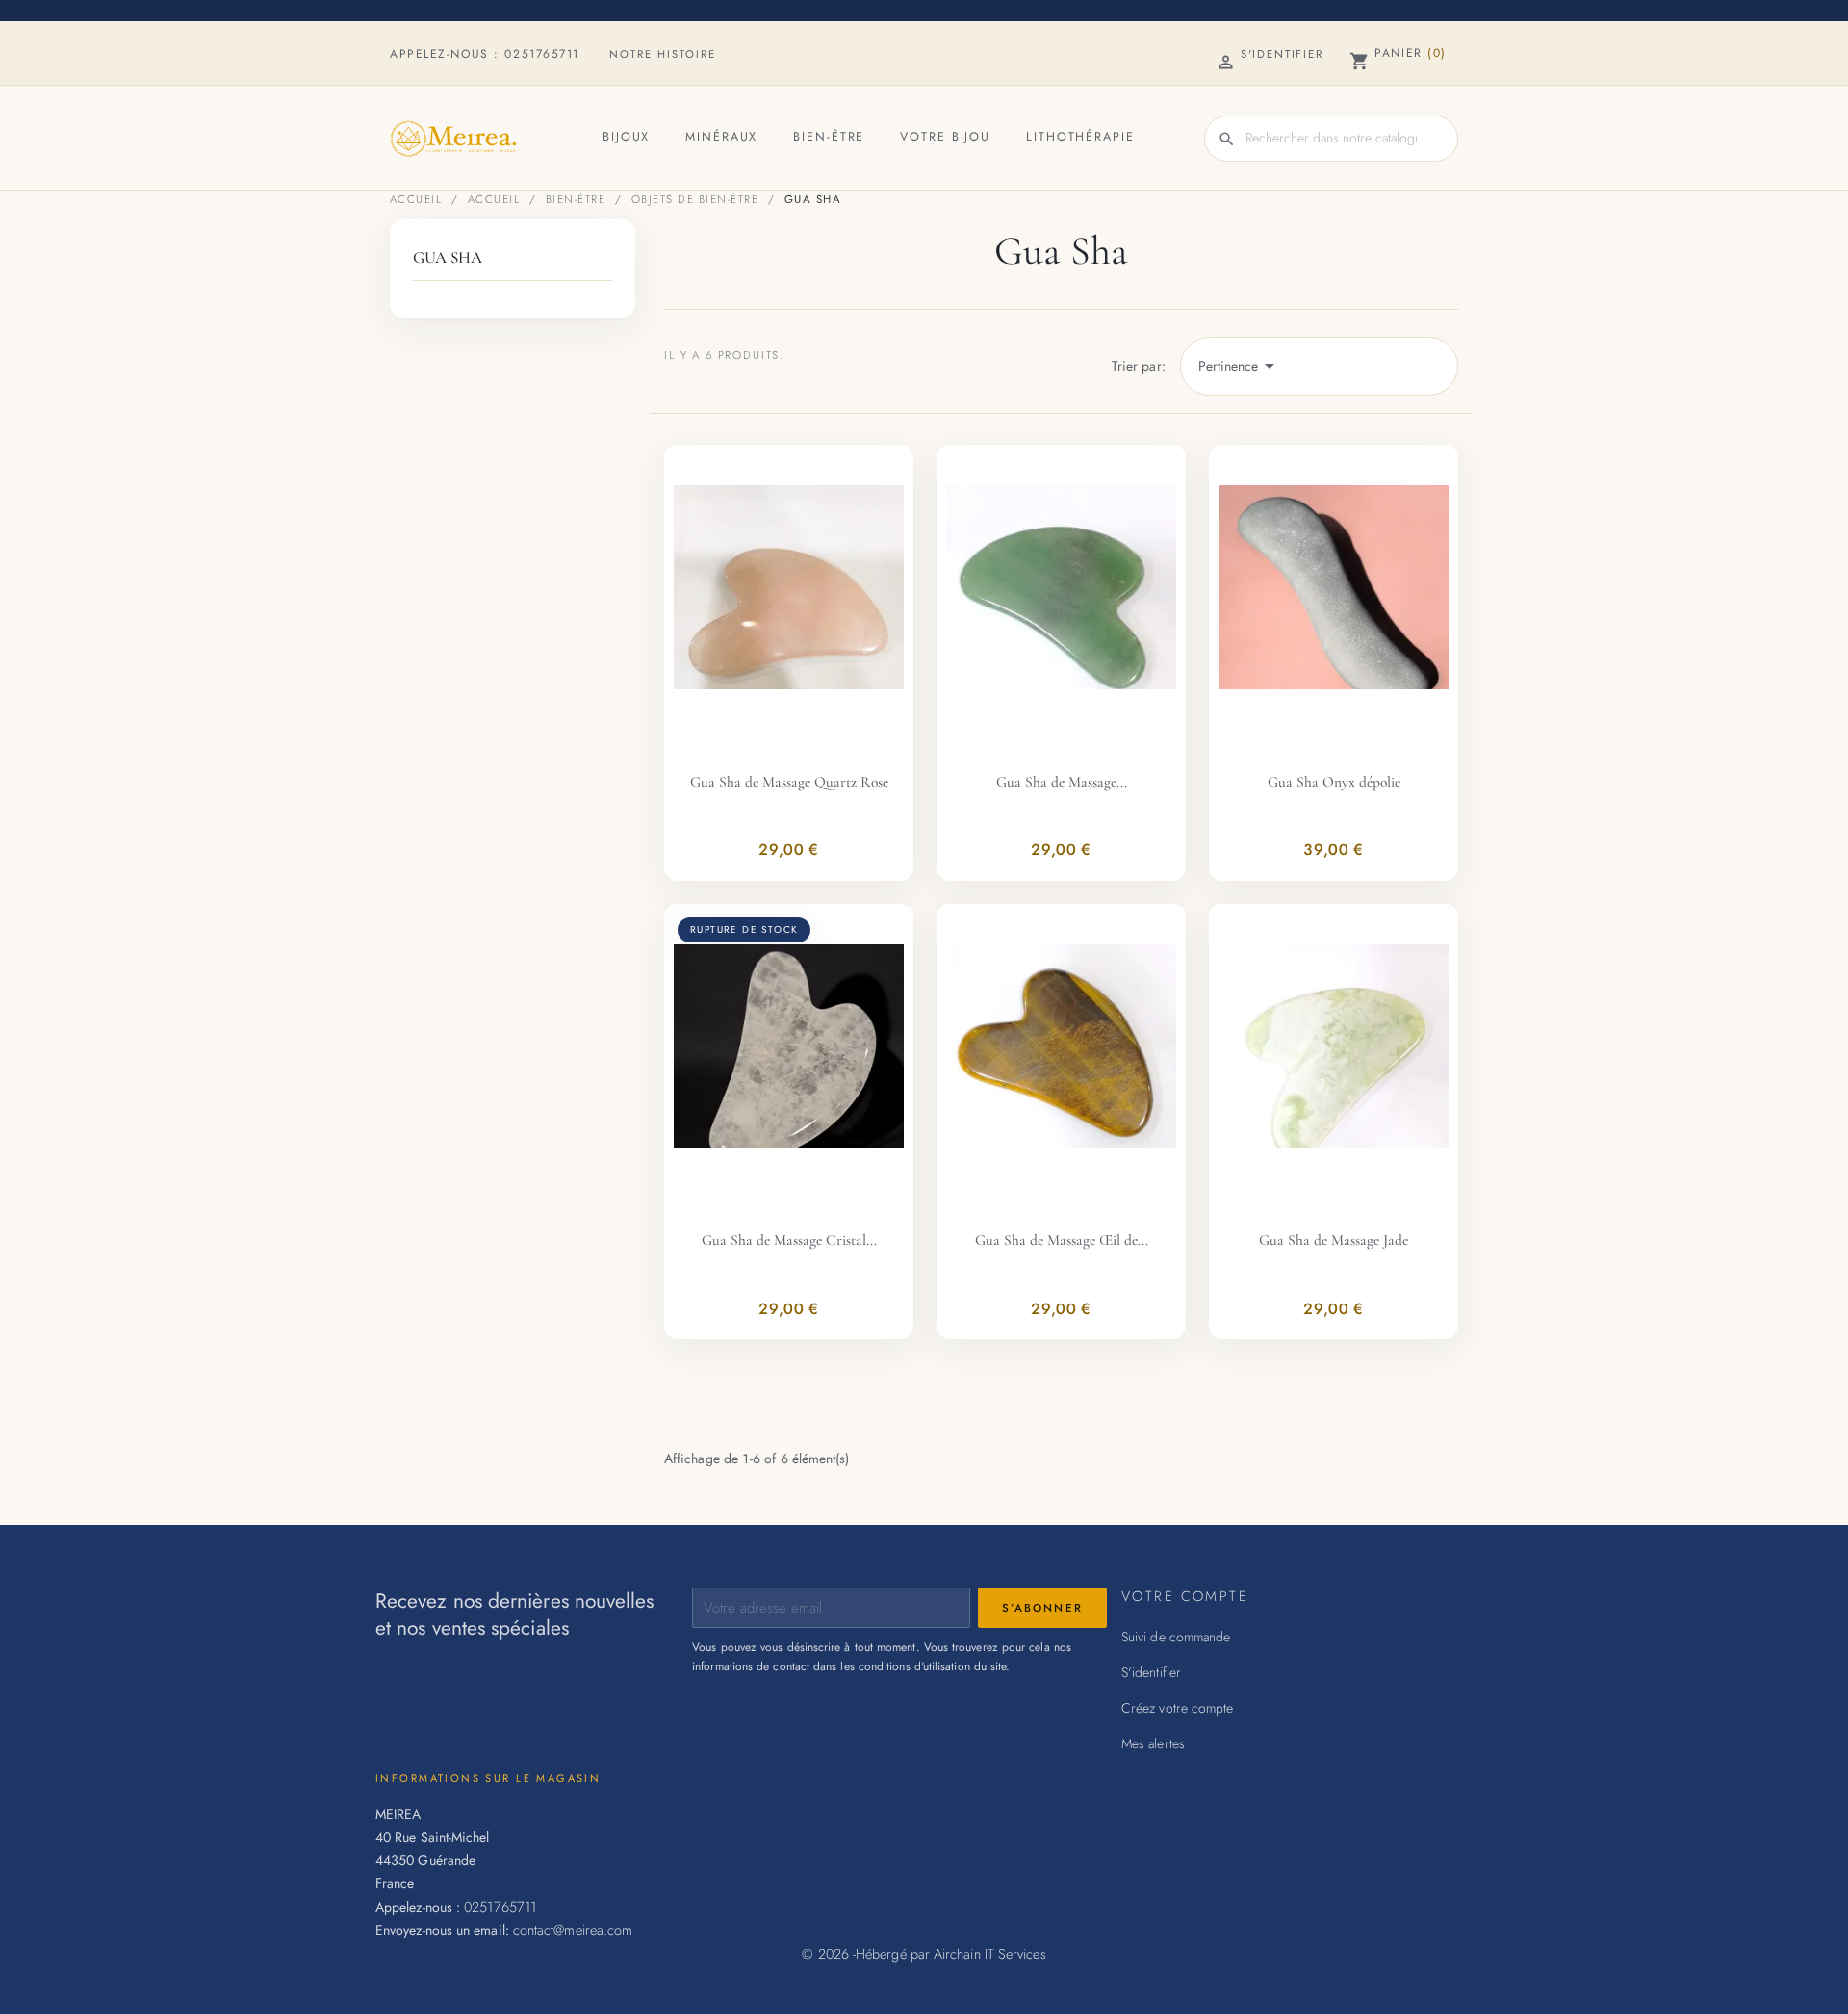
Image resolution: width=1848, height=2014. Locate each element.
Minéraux (721, 137)
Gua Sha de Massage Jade (1334, 1240)
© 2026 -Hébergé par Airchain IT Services (924, 1954)
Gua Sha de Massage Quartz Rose (789, 782)
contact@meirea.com (573, 1930)
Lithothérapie (1080, 137)
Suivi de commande (1176, 1637)
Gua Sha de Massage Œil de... (1062, 1240)
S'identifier (1151, 1672)
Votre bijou (945, 137)
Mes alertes (1153, 1743)
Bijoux (626, 137)
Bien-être (829, 137)
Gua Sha (448, 258)
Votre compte (1185, 1596)
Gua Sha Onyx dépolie (1334, 782)
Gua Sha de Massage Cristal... (789, 1240)
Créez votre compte (1177, 1708)
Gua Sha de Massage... (1062, 782)
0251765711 (542, 54)
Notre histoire (663, 54)
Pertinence (1240, 366)
